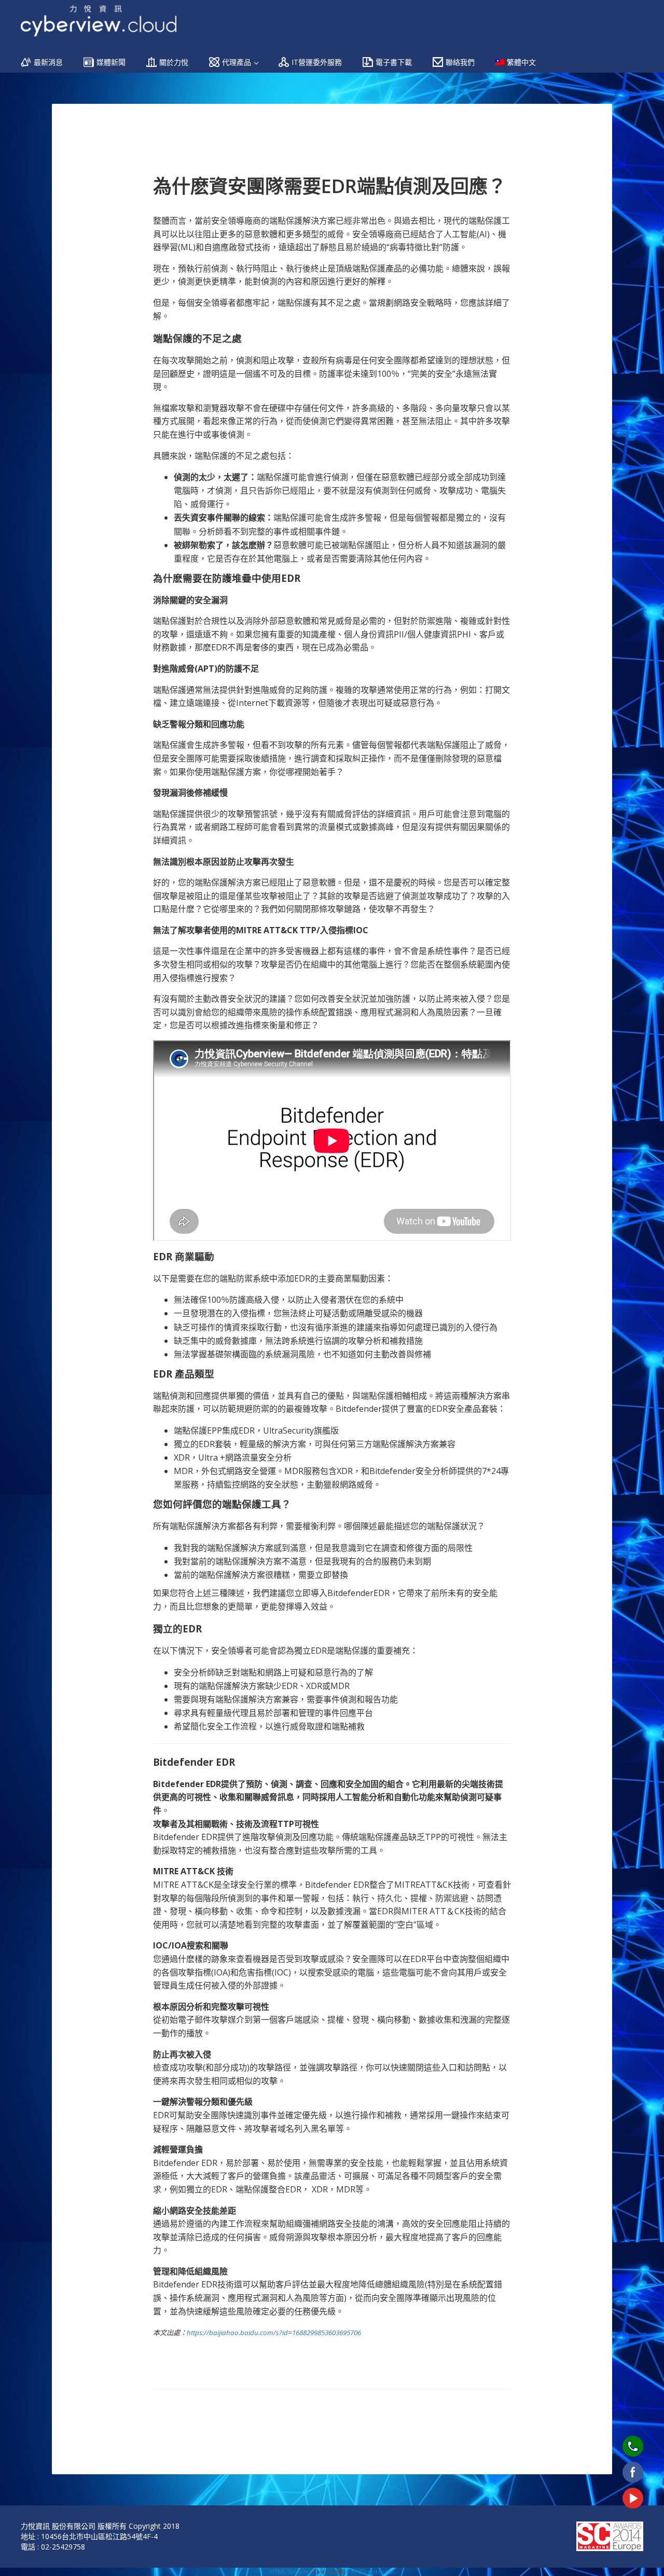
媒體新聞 (111, 62)
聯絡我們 (460, 62)
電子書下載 (394, 62)
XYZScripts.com (373, 2572)
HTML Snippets (290, 2572)
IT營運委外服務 (317, 62)
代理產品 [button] (238, 62)
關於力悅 (174, 62)
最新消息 (48, 62)
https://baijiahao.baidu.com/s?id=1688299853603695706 (274, 2333)
